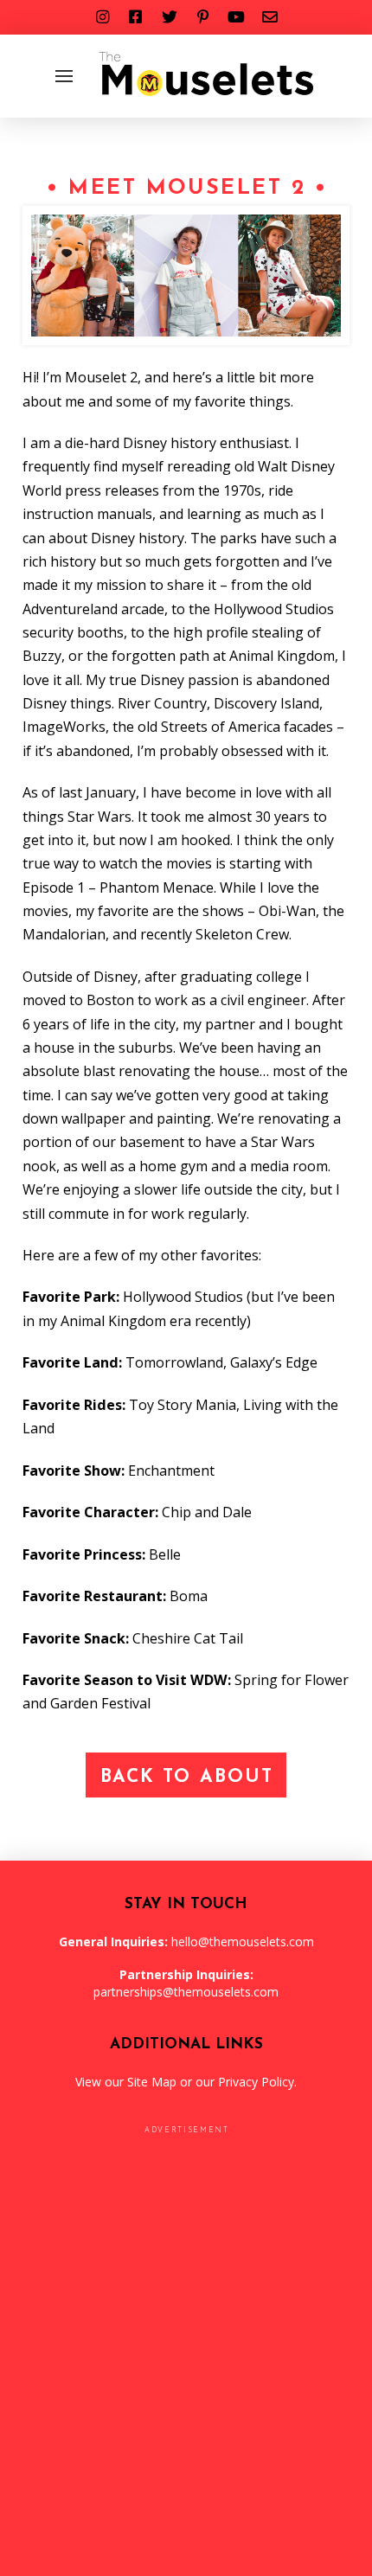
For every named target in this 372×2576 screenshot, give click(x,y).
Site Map (152, 2082)
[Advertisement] (186, 2359)
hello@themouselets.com (243, 1942)
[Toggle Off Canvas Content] (64, 76)
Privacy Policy (256, 2082)
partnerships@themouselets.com (186, 1992)
